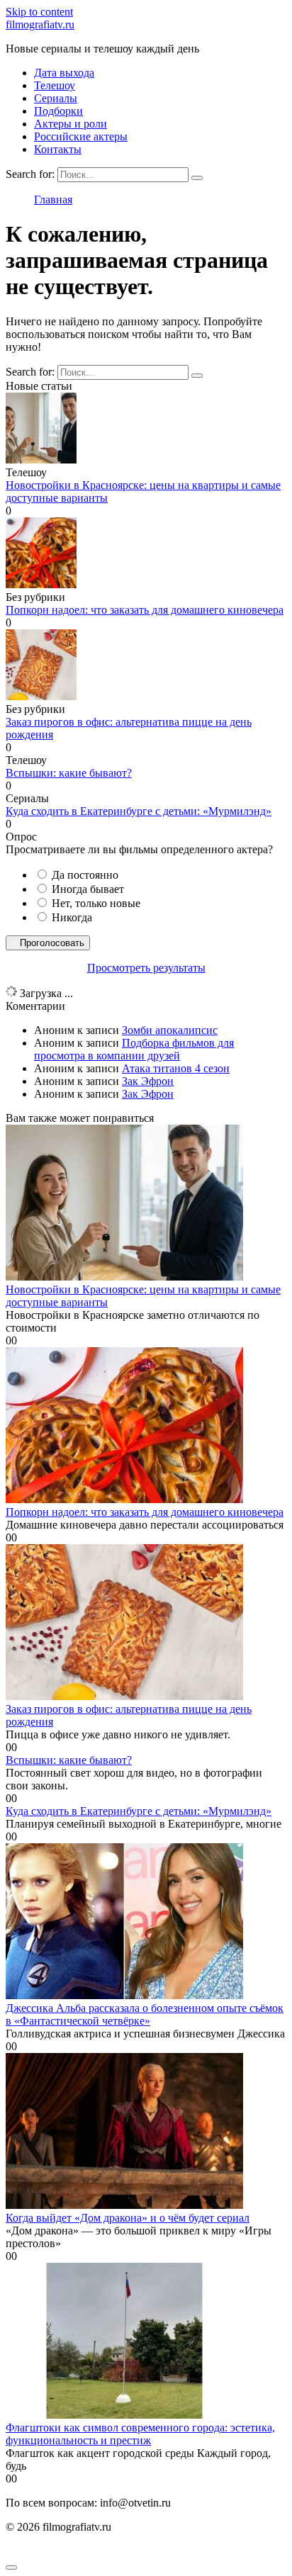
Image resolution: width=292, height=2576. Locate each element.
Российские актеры (81, 136)
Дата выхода (64, 73)
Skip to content (39, 12)
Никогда (72, 917)
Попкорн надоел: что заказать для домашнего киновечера (145, 610)
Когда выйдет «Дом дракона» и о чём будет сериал (128, 2218)
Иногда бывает (88, 889)
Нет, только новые (96, 903)
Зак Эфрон (148, 1081)
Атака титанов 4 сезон (176, 1068)
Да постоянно (85, 875)
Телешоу (55, 85)
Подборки (58, 111)
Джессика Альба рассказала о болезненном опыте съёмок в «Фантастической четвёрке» (145, 2014)
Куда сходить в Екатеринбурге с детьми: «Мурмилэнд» (139, 811)
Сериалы (56, 98)
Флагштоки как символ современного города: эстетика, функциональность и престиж (140, 2434)
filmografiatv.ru (40, 24)
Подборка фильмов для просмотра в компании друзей (134, 1049)
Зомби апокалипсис (170, 1030)
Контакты (58, 149)
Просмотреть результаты (146, 968)
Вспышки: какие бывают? (69, 773)
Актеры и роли (71, 124)
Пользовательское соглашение (79, 2551)
